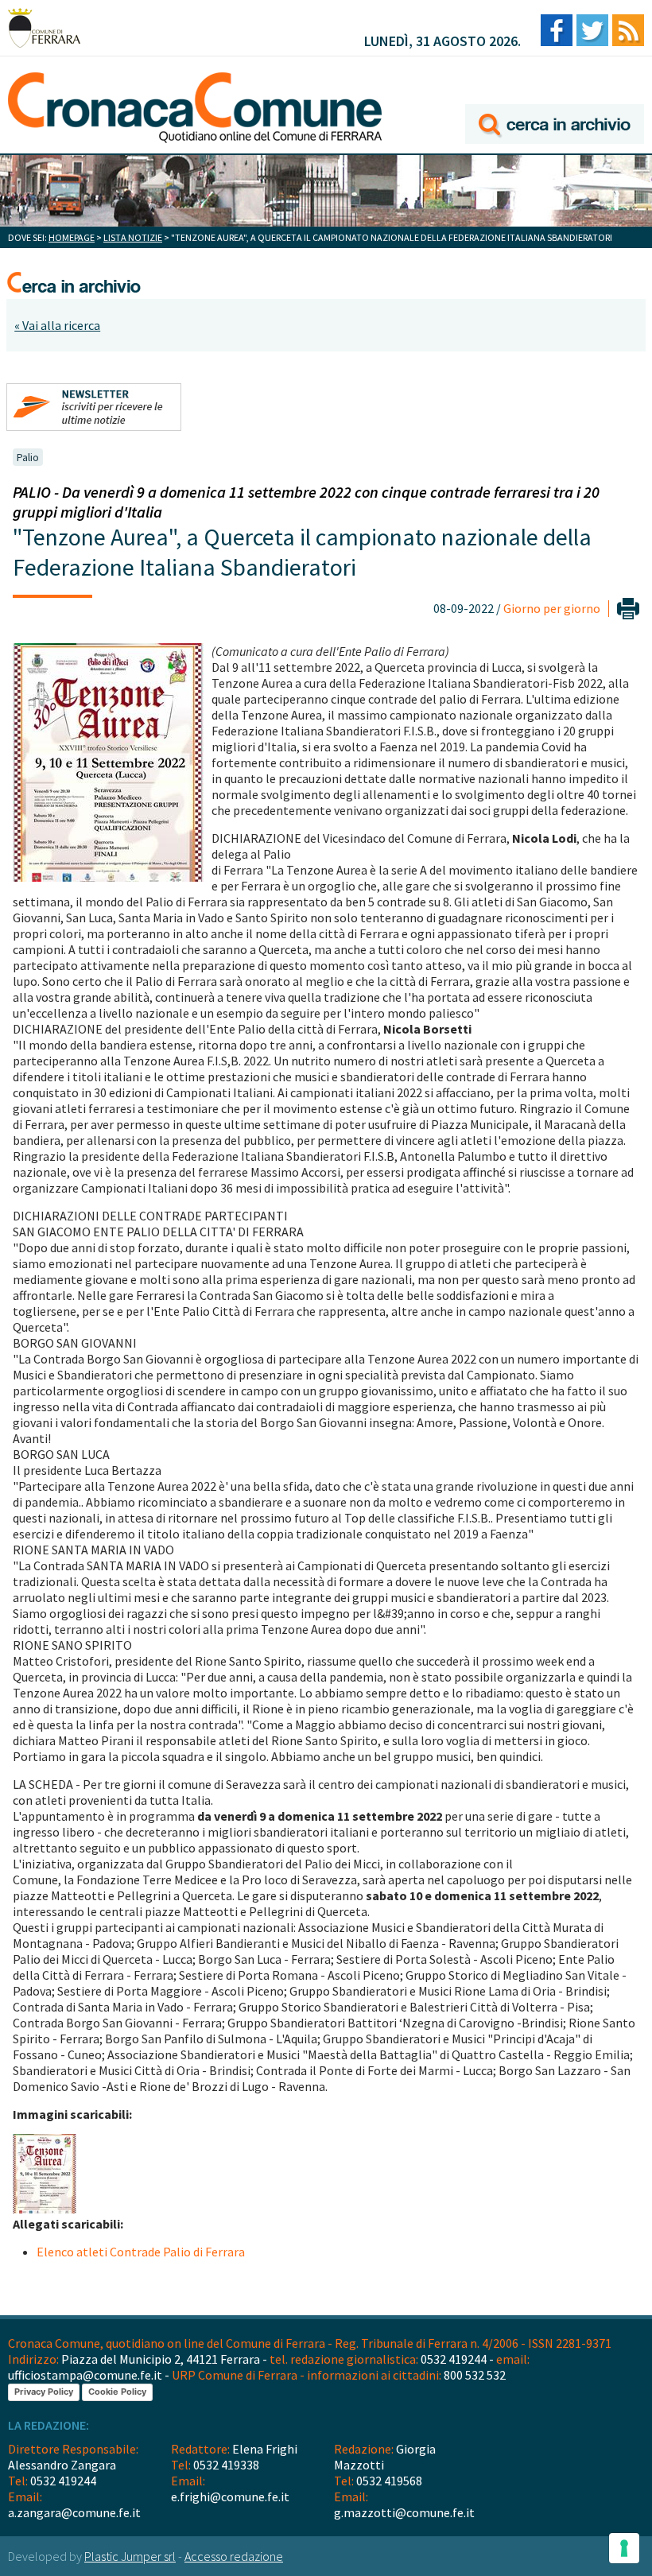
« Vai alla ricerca (57, 325)
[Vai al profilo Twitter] (592, 31)
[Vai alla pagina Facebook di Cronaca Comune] (557, 31)
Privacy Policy (44, 2392)
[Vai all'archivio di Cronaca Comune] (555, 101)
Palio (28, 457)
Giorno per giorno (552, 608)
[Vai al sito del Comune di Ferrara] (44, 28)
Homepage (72, 237)
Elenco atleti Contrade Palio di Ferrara (141, 2252)
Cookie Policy (117, 2392)
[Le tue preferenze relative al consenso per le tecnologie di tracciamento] (624, 2548)
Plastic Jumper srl (130, 2556)
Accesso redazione (234, 2556)
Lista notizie (133, 237)
